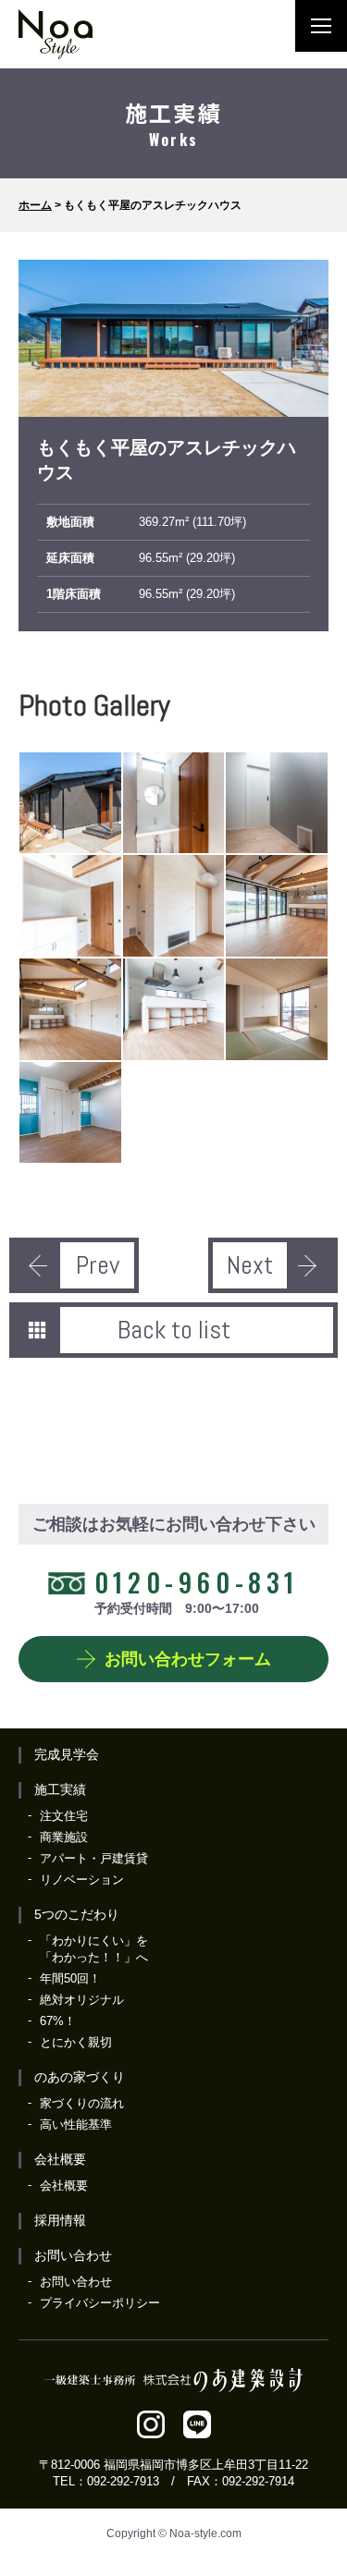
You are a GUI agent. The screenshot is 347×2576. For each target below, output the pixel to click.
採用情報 (60, 2220)
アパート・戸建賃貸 (94, 1858)
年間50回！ (70, 1978)
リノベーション (82, 1880)
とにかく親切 (76, 2042)
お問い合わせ (73, 2255)
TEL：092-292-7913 (106, 2481)
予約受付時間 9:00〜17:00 (197, 1589)
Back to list (174, 1330)
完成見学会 (67, 1754)
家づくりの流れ (82, 2103)
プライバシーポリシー (100, 2303)
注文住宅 (64, 1816)
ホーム (35, 205)
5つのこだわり (77, 1914)
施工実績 (60, 1789)
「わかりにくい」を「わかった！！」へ (94, 1949)
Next (250, 1265)
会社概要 (60, 2159)
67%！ (58, 2021)
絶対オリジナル (82, 2000)
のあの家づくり (80, 2077)
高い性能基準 (76, 2124)
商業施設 (64, 1837)
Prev (98, 1265)
